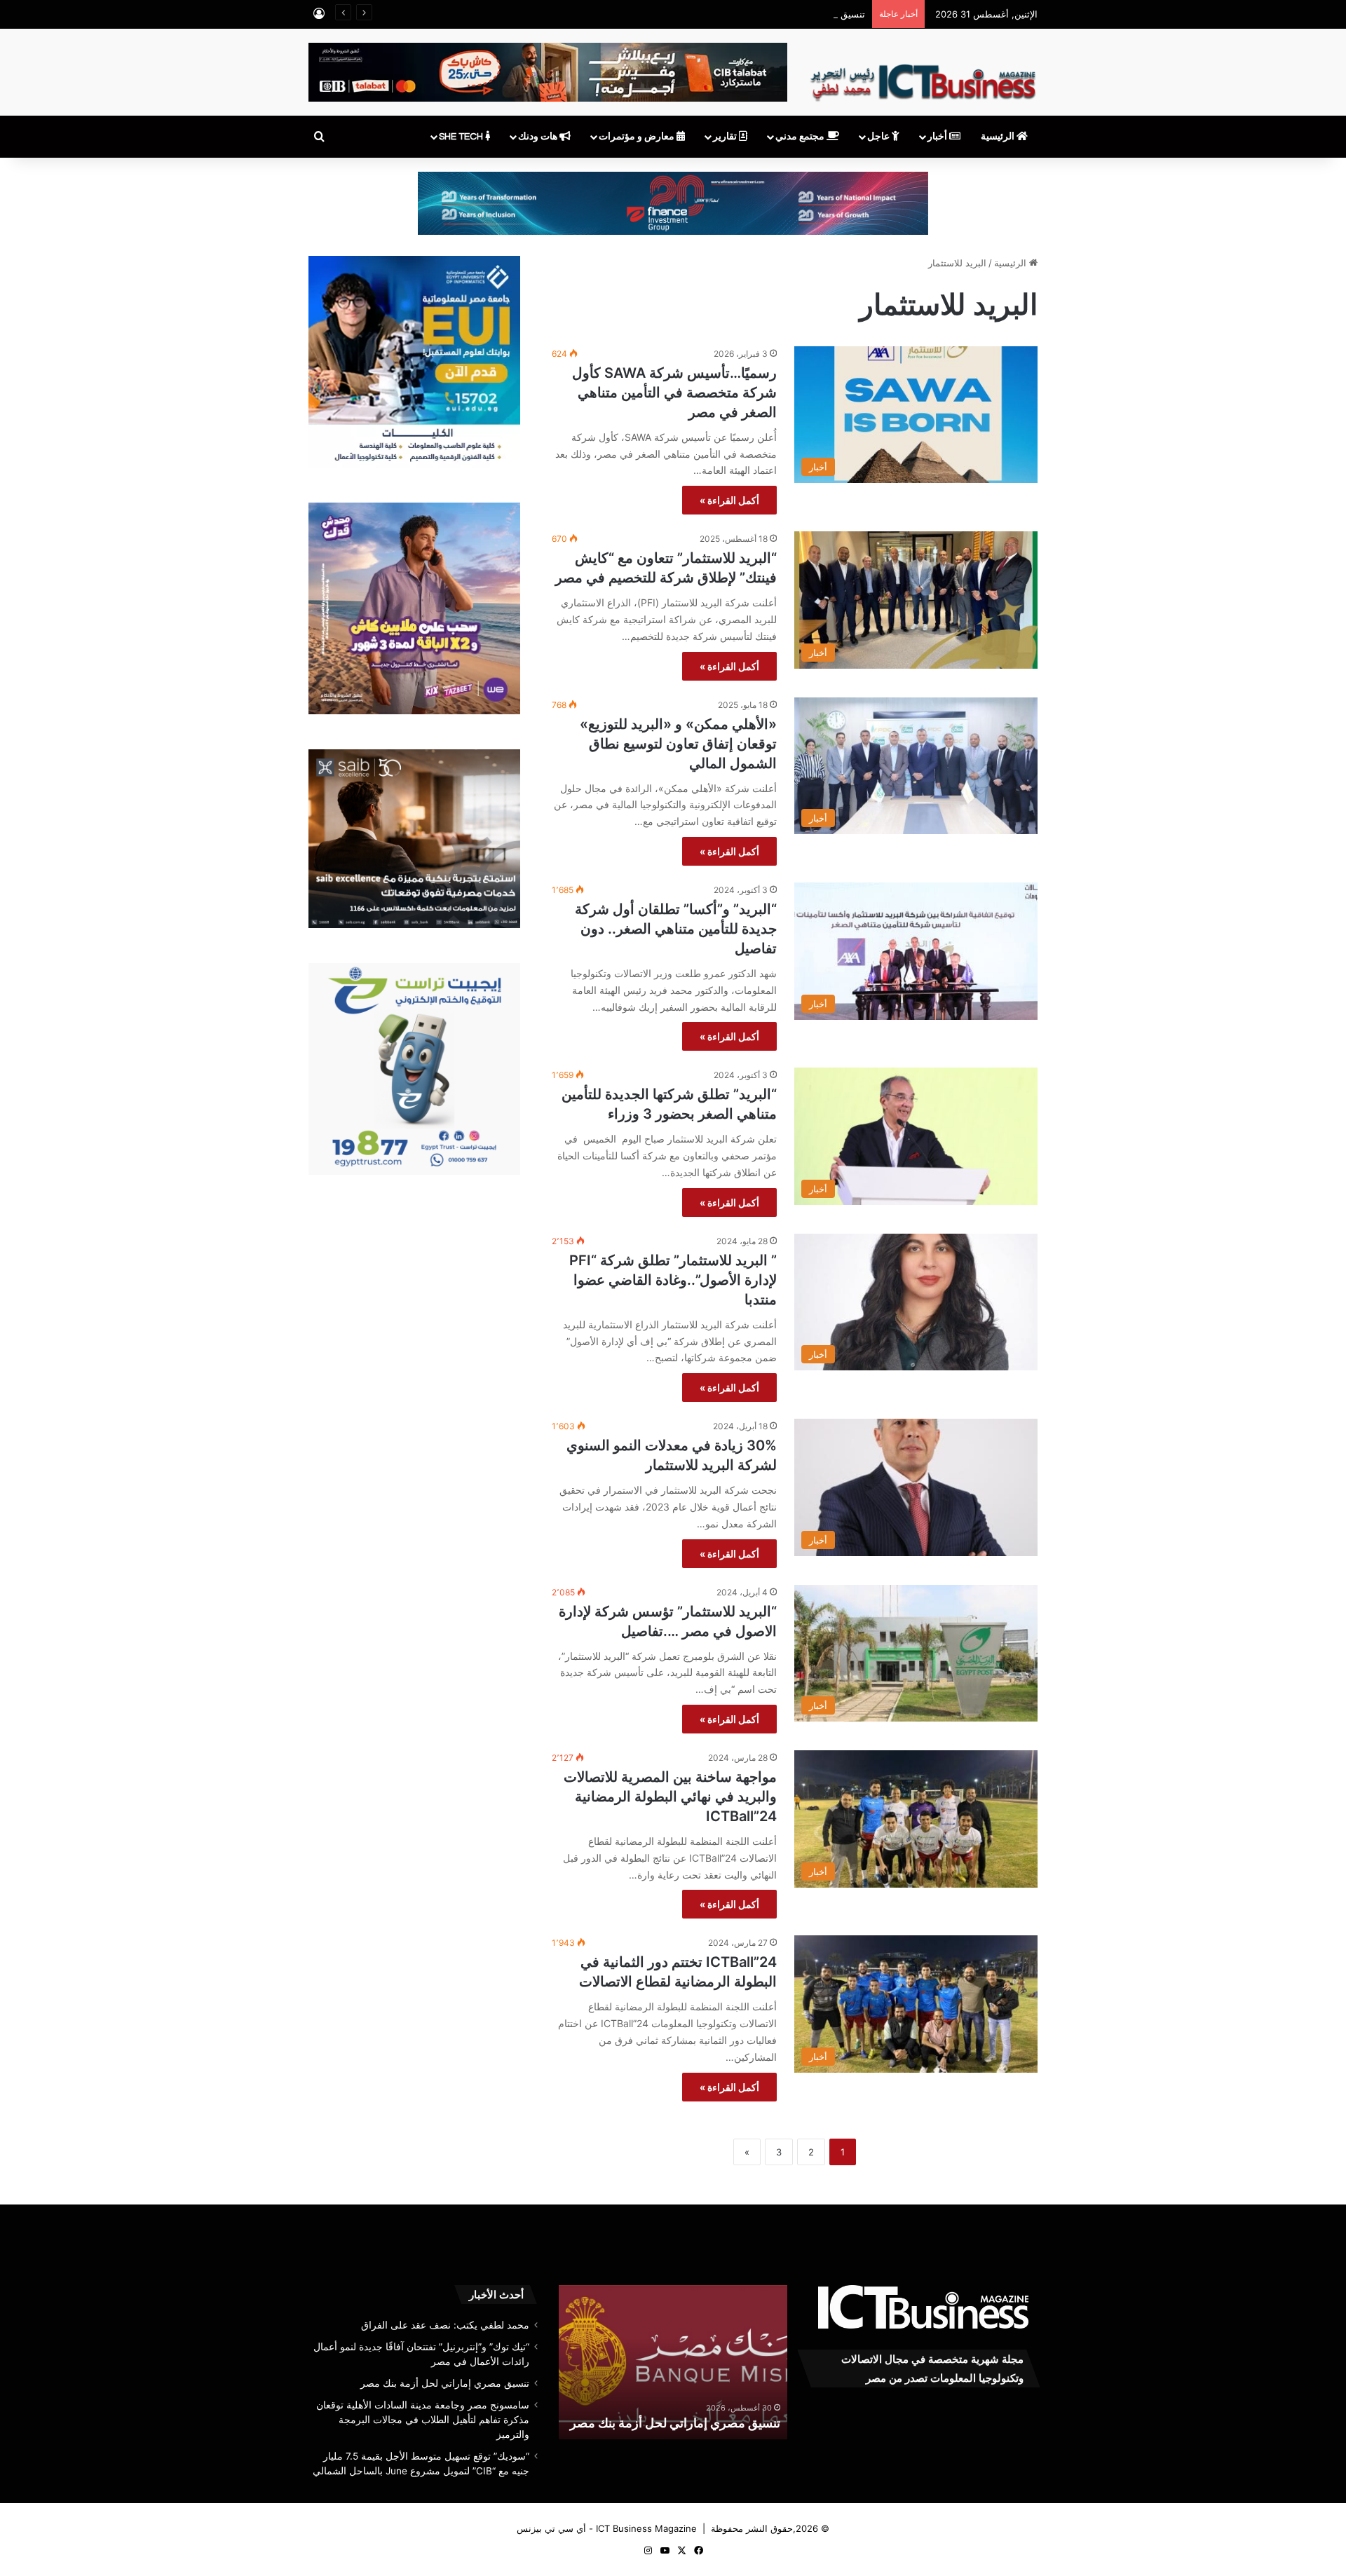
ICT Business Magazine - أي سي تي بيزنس (607, 2528)
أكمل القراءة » (729, 500)
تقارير (726, 137)
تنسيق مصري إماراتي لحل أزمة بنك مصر (787, 14)
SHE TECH (462, 137)
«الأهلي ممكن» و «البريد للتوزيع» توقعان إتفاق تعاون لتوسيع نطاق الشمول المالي (678, 744)
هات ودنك (539, 137)
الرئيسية (999, 137)
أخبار (938, 137)
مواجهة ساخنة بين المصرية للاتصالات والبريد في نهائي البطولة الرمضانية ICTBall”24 (670, 1797)
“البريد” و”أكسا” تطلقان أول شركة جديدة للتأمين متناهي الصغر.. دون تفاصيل (676, 929)
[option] (662, 2362)
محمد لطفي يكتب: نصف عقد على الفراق (445, 2325)
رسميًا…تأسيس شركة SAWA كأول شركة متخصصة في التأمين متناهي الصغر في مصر (674, 393)
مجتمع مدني (801, 137)
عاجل (879, 137)
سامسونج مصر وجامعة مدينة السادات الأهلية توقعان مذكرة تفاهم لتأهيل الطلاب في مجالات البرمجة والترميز (664, 2405)
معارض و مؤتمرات (638, 137)
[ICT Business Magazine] (923, 76)
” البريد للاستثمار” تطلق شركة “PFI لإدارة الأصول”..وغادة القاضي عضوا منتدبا (673, 1280)
